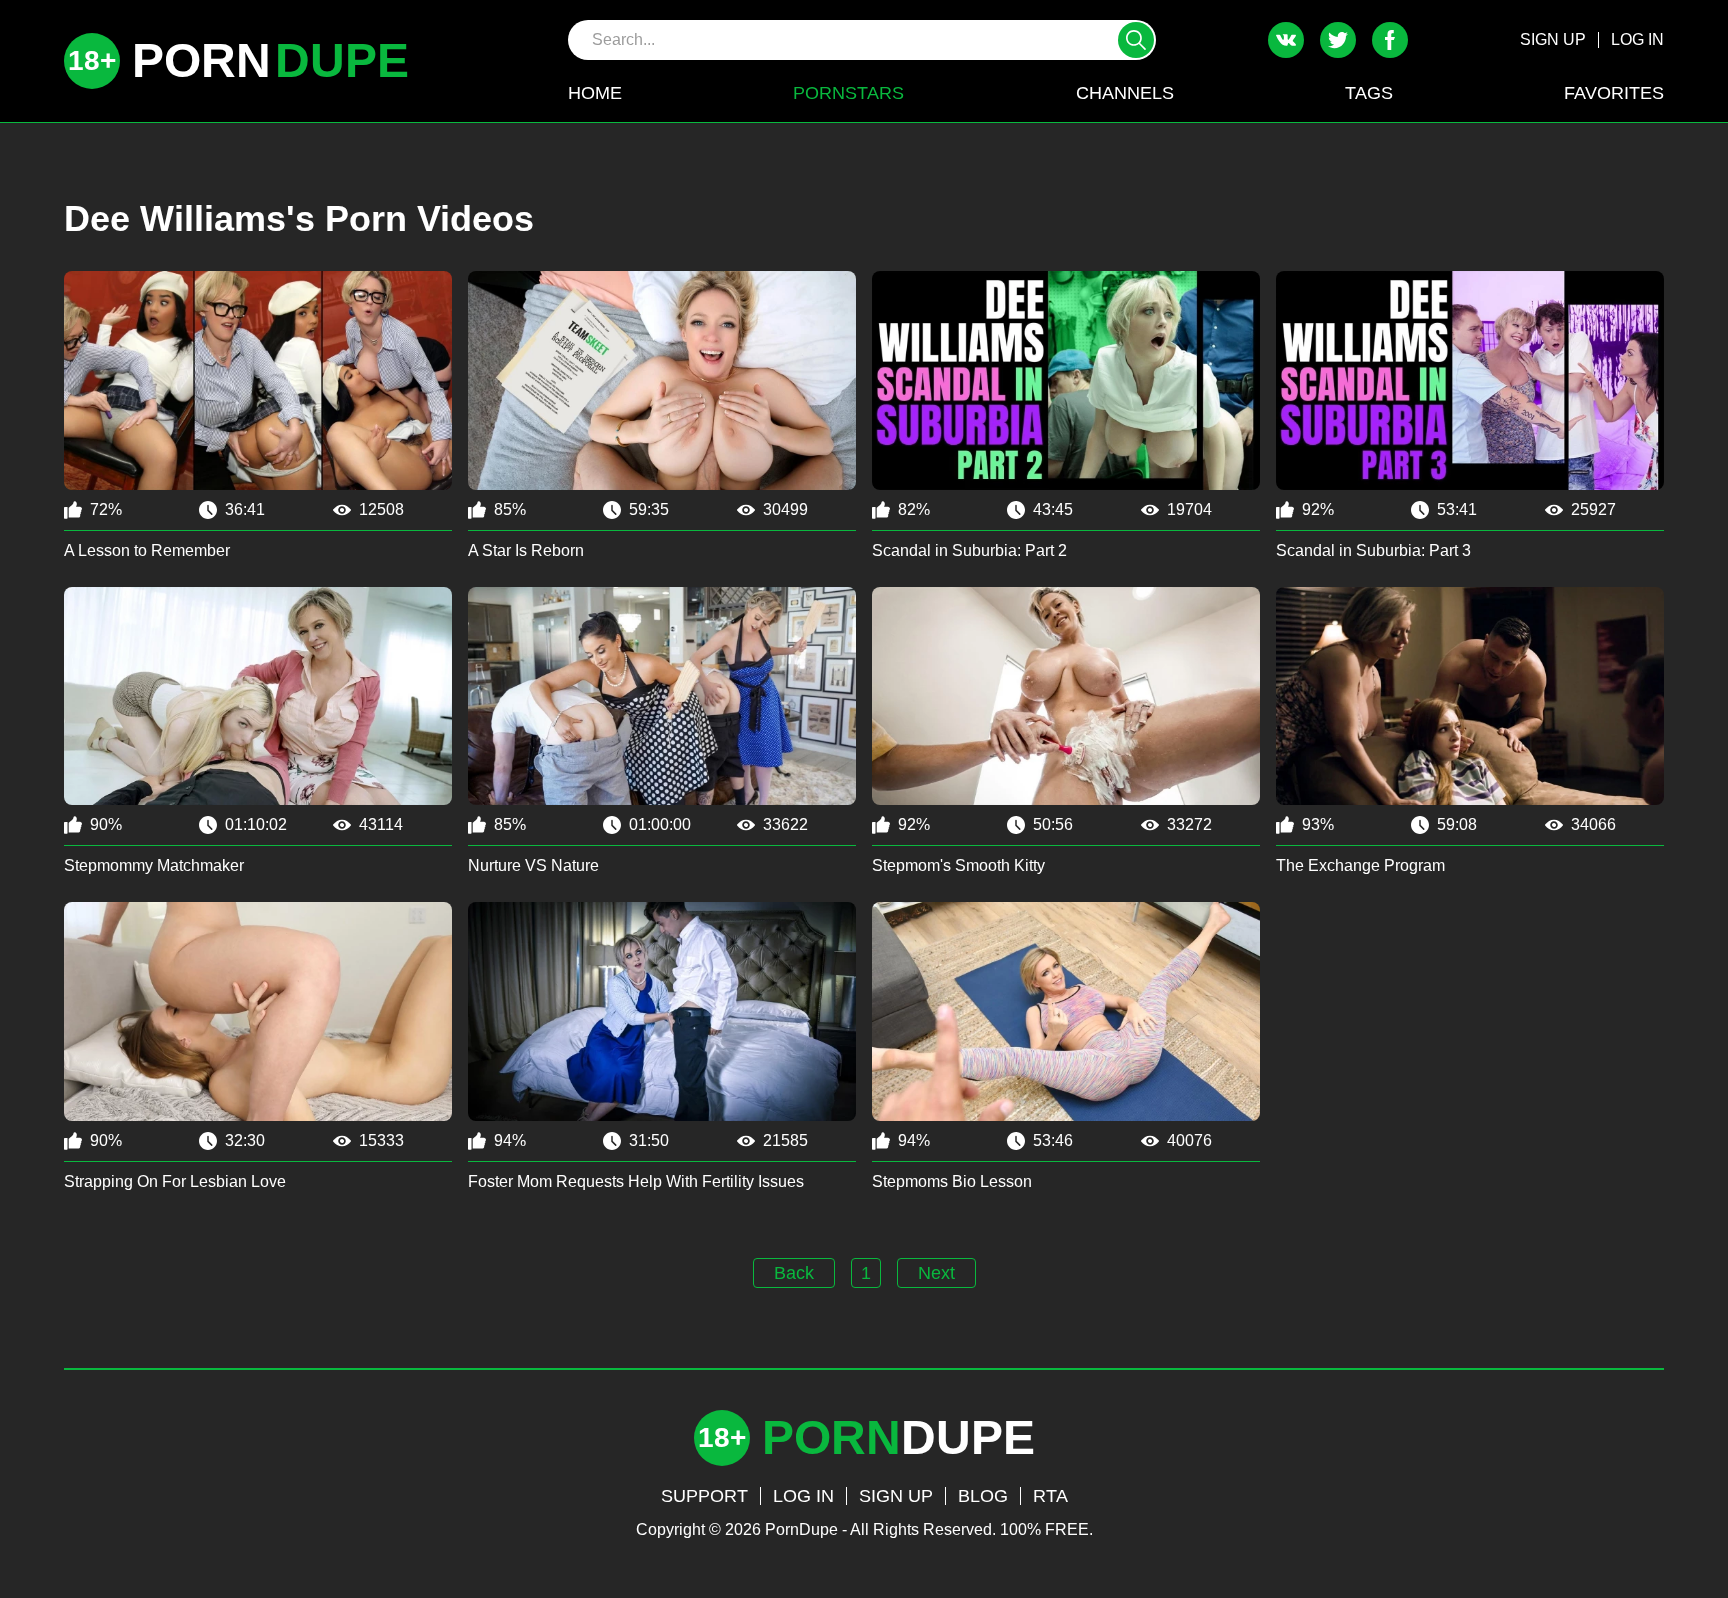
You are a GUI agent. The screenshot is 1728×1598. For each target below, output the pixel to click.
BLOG (983, 1496)
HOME (595, 93)
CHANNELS (1125, 93)
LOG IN (1637, 39)
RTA (1050, 1496)
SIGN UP (1553, 39)
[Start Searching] (1136, 40)
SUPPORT (704, 1496)
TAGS (1369, 93)
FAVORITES (1614, 93)
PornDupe (801, 1529)
